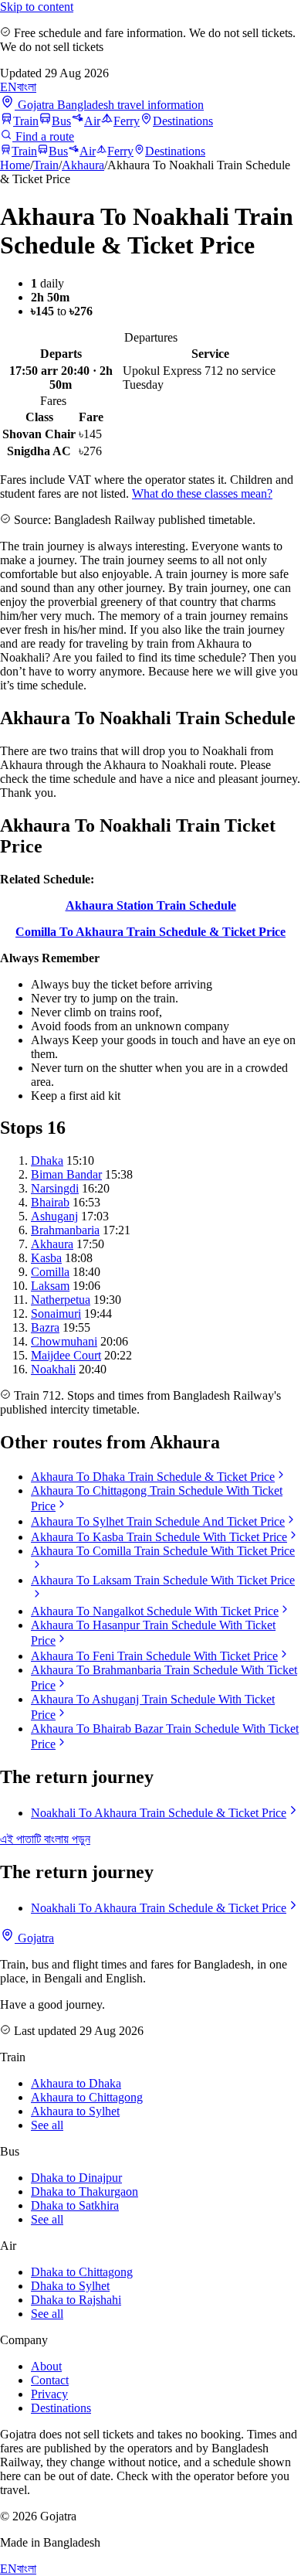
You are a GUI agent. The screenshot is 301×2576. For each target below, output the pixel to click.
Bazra (45, 1327)
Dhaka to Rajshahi (76, 2300)
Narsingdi (55, 1188)
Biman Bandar (66, 1174)
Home (15, 165)
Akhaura (83, 165)
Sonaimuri (56, 1314)
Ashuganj (54, 1216)
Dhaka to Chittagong (82, 2272)
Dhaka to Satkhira (75, 2205)
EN (8, 87)
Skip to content (37, 7)
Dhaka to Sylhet (70, 2286)
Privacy (49, 2394)
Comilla (50, 1272)
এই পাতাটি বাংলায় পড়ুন (45, 1839)
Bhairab (50, 1202)
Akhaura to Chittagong (87, 2097)
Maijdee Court (66, 1355)
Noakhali (53, 1369)
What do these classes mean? (202, 493)
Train (26, 121)
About (46, 2366)
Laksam (50, 1286)
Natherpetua (61, 1300)
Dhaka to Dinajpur (76, 2178)
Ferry (127, 121)
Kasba (46, 1258)
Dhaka (47, 1160)
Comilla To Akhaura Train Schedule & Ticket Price (150, 932)
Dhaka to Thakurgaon (85, 2191)
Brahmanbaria (65, 1230)
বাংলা (27, 87)
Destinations (183, 121)
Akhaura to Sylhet (75, 2111)
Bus (61, 121)
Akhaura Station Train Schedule (151, 905)
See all (47, 2125)
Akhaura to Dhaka (76, 2083)
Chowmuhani (64, 1341)
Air (92, 121)
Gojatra (34, 1938)
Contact (50, 2380)
